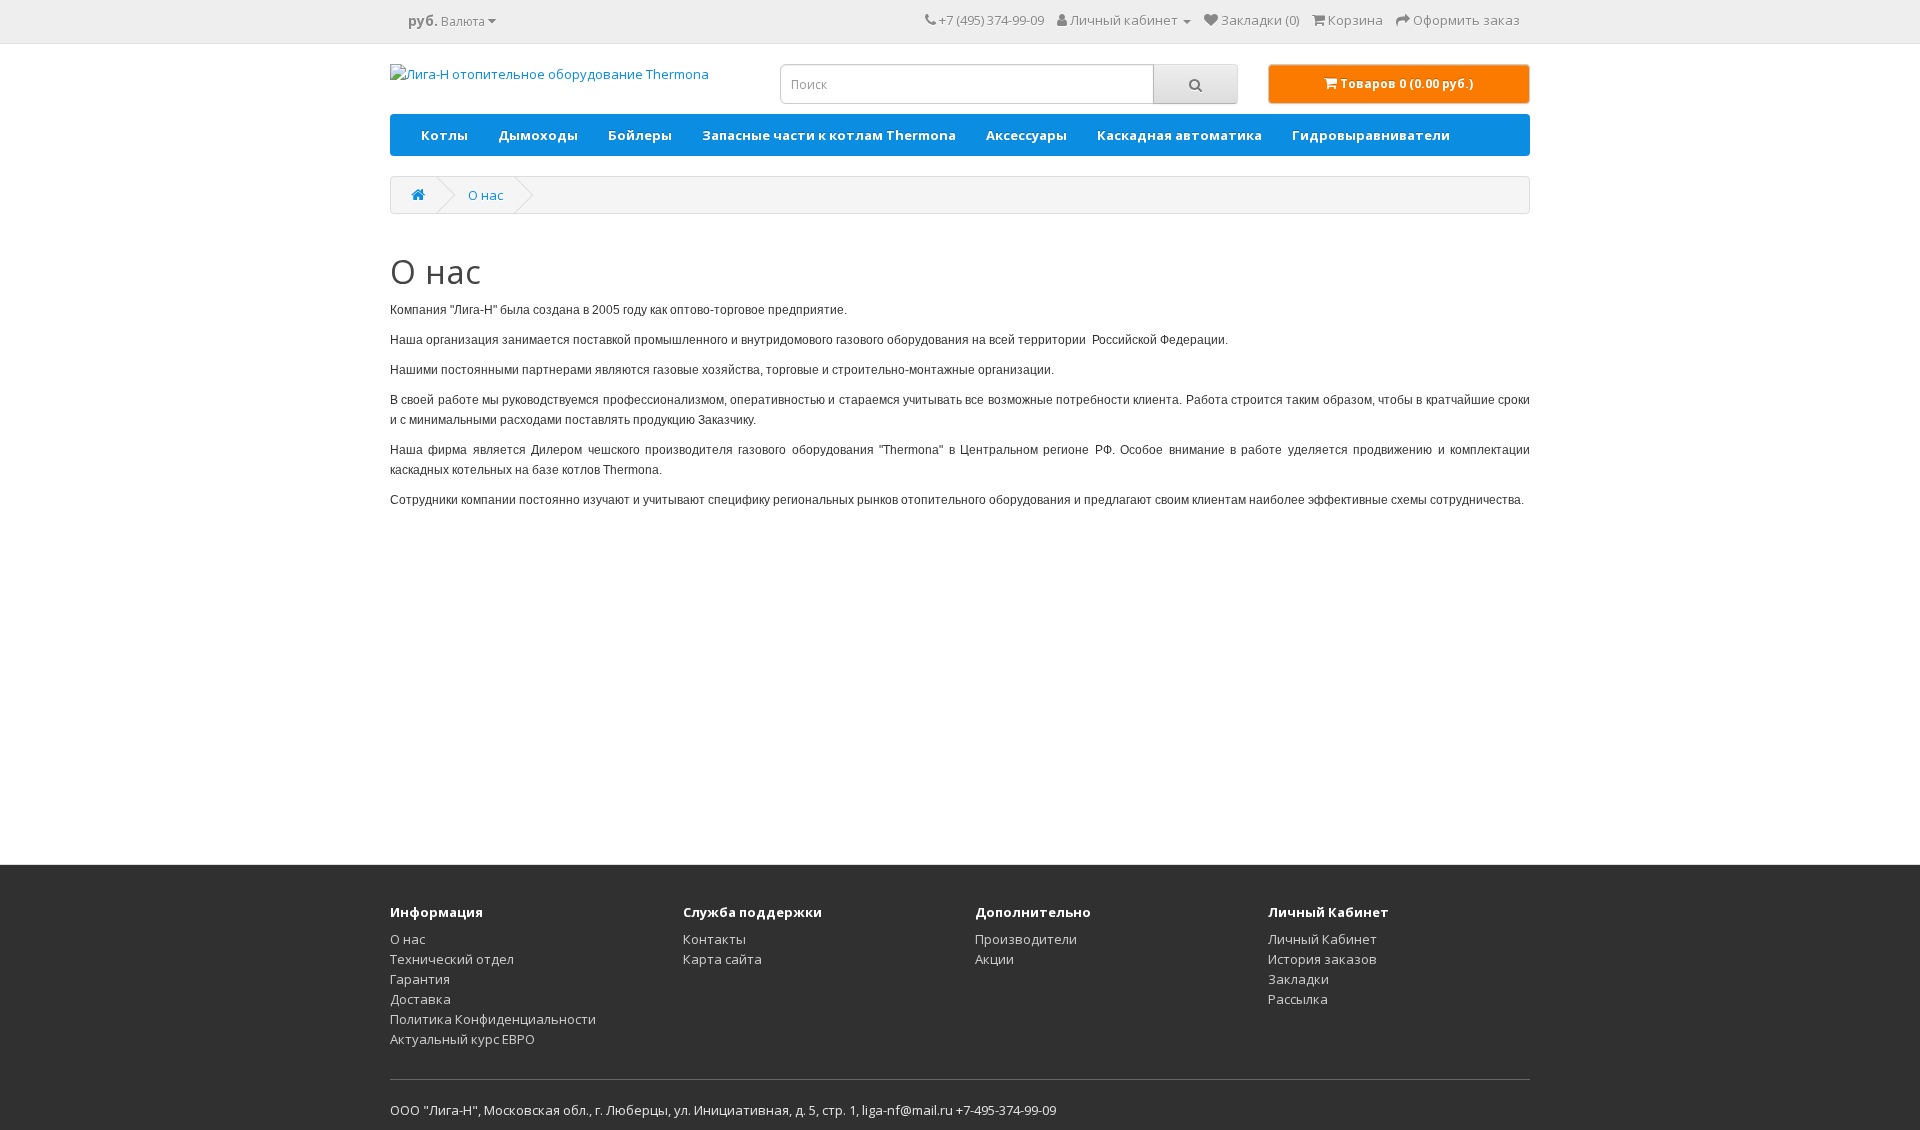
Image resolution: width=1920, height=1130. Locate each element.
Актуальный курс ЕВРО (462, 1039)
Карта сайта (722, 959)
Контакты (714, 939)
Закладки (1298, 979)
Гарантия (420, 979)
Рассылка (1298, 999)
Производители (1026, 939)
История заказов (1322, 959)
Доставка (420, 999)
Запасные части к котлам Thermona (829, 135)
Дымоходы (538, 135)
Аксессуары (1026, 135)
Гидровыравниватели (1371, 135)
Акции (994, 959)
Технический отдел (452, 959)
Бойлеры (640, 135)
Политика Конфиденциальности (493, 1019)
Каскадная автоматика (1179, 135)
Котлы (444, 135)
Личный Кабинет (1322, 939)
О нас (485, 195)
